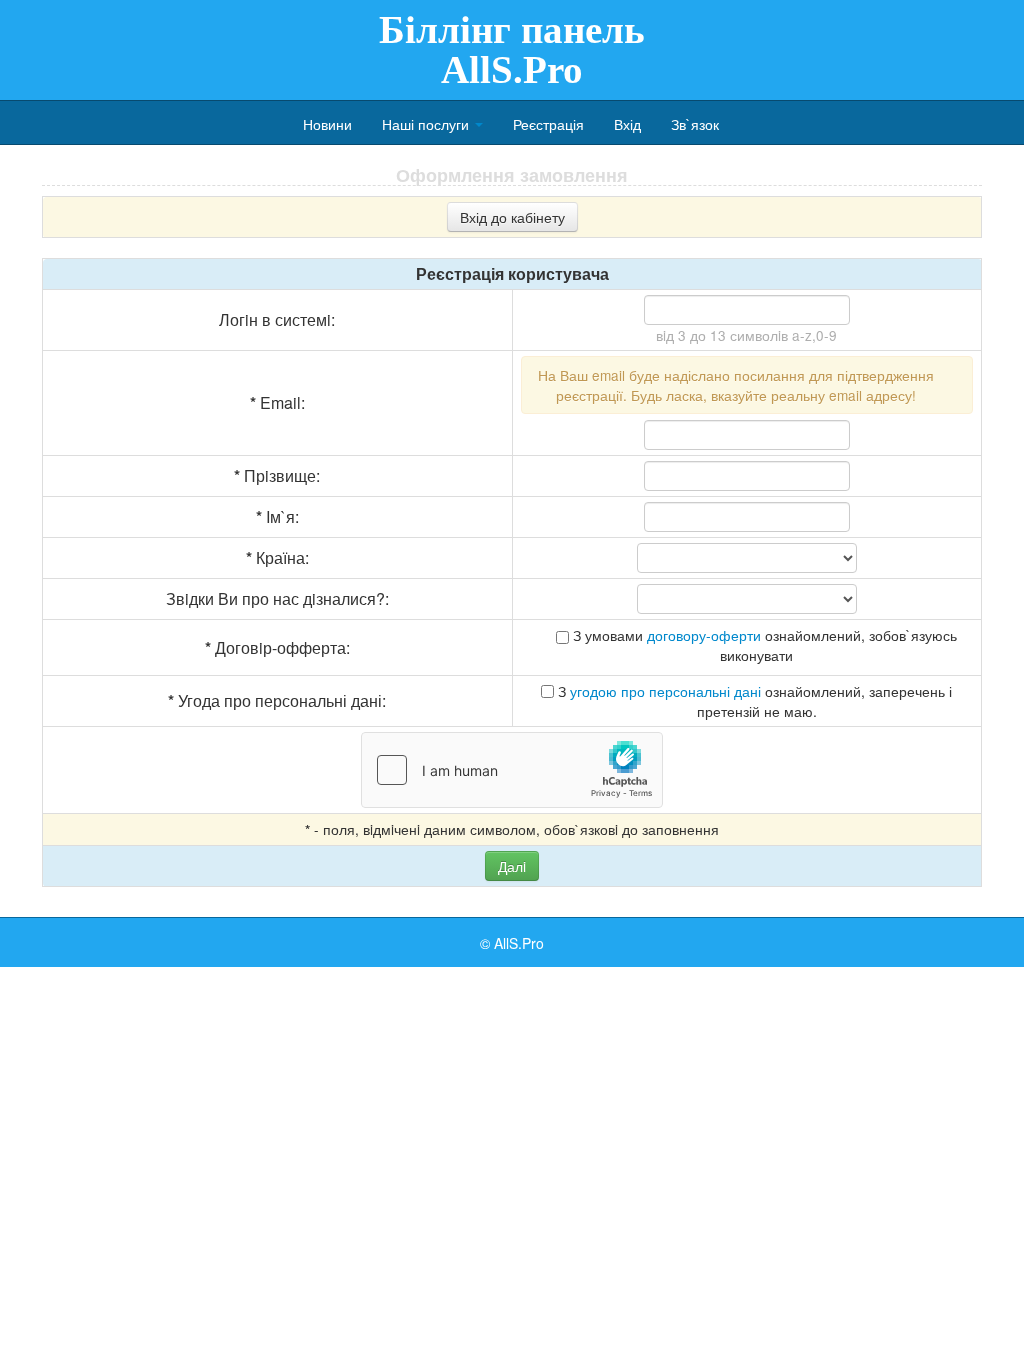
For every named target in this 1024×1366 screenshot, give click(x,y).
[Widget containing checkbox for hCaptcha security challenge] (512, 770)
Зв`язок (695, 124)
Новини (327, 124)
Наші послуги (427, 124)
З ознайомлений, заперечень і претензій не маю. (753, 701)
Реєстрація (548, 124)
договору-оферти (704, 635)
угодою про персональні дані (665, 691)
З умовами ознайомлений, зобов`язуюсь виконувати (763, 645)
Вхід (627, 124)
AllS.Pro (519, 943)
